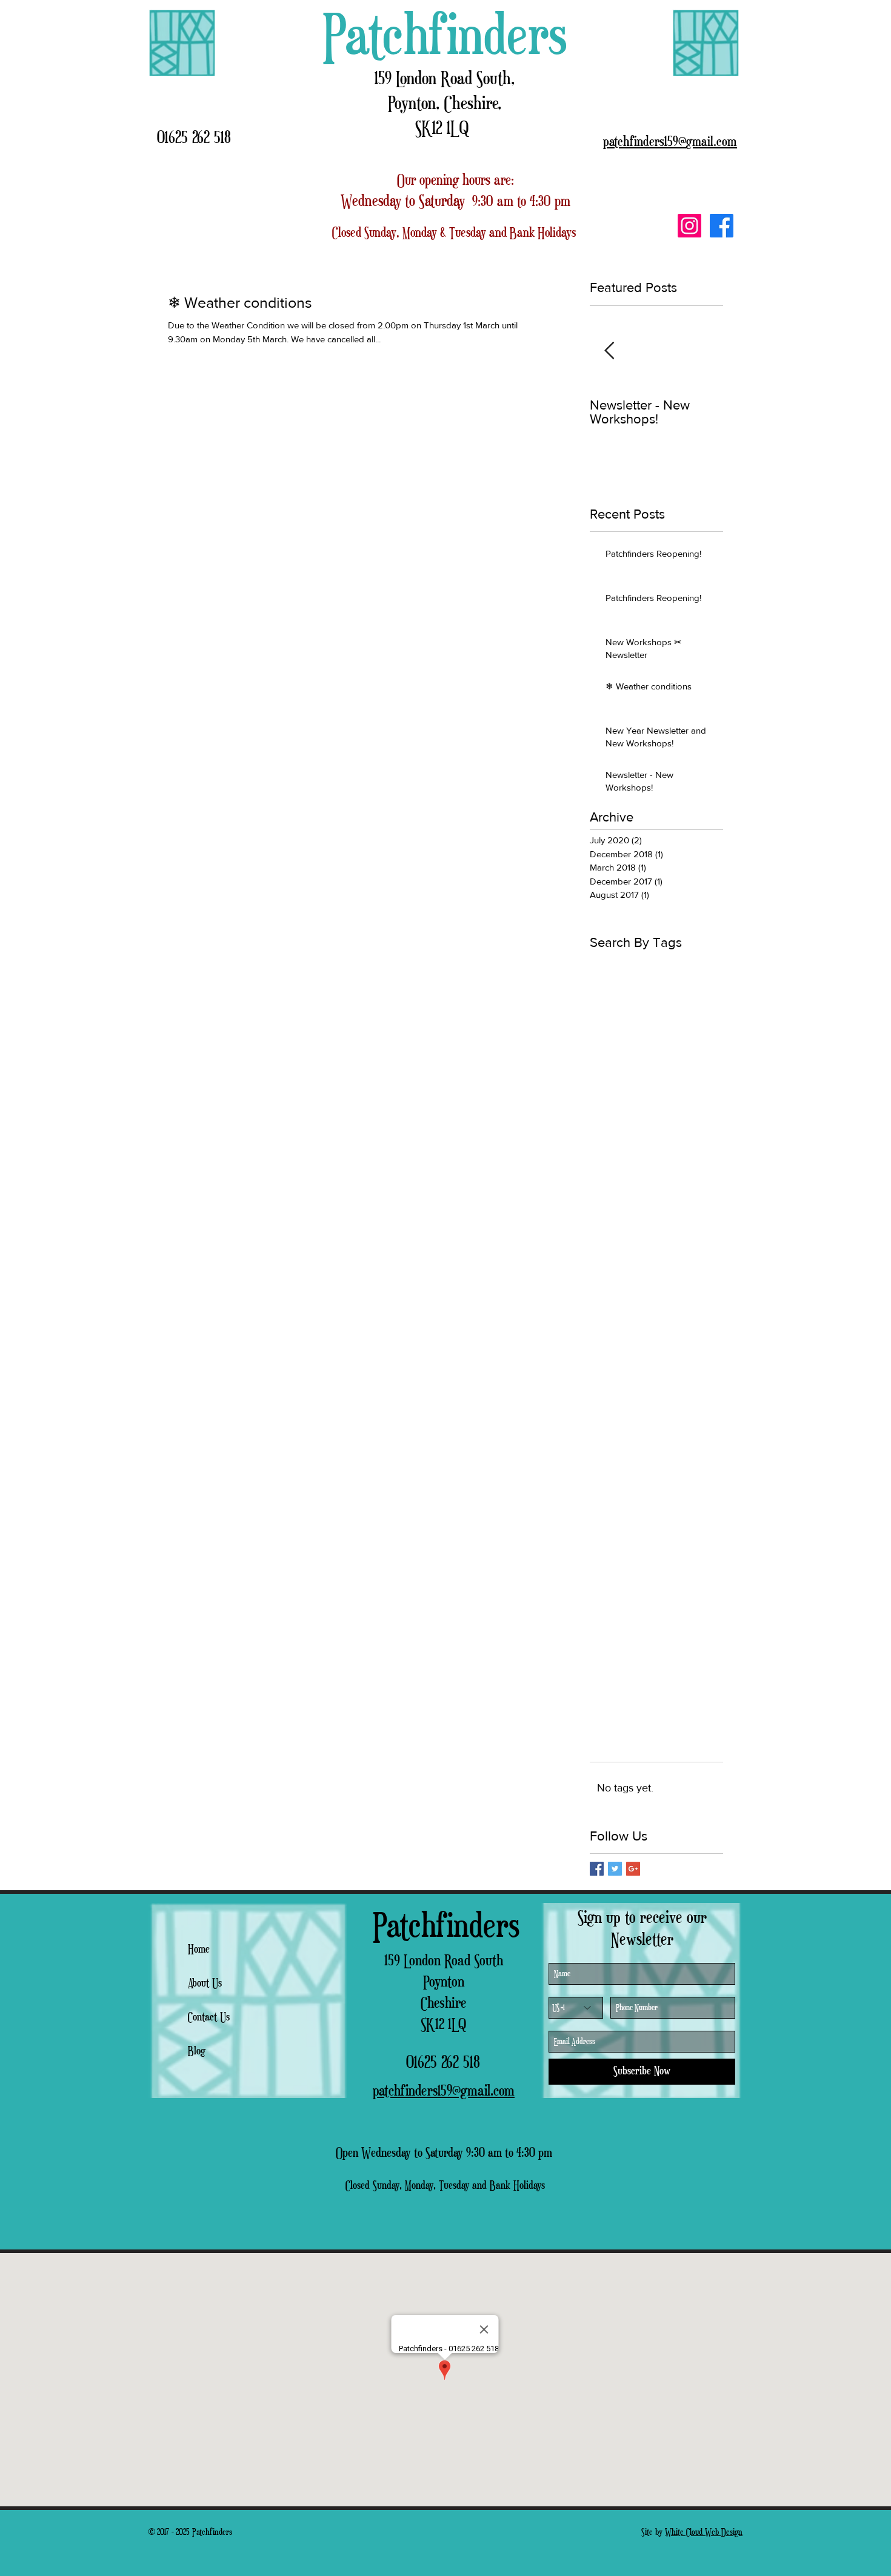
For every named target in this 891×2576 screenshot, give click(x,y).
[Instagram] (689, 226)
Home (199, 1950)
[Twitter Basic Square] (615, 1869)
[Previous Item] (609, 351)
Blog (197, 2051)
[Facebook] (722, 226)
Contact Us (209, 2017)
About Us (205, 1983)
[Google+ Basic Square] (633, 1869)
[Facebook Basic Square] (597, 1869)
